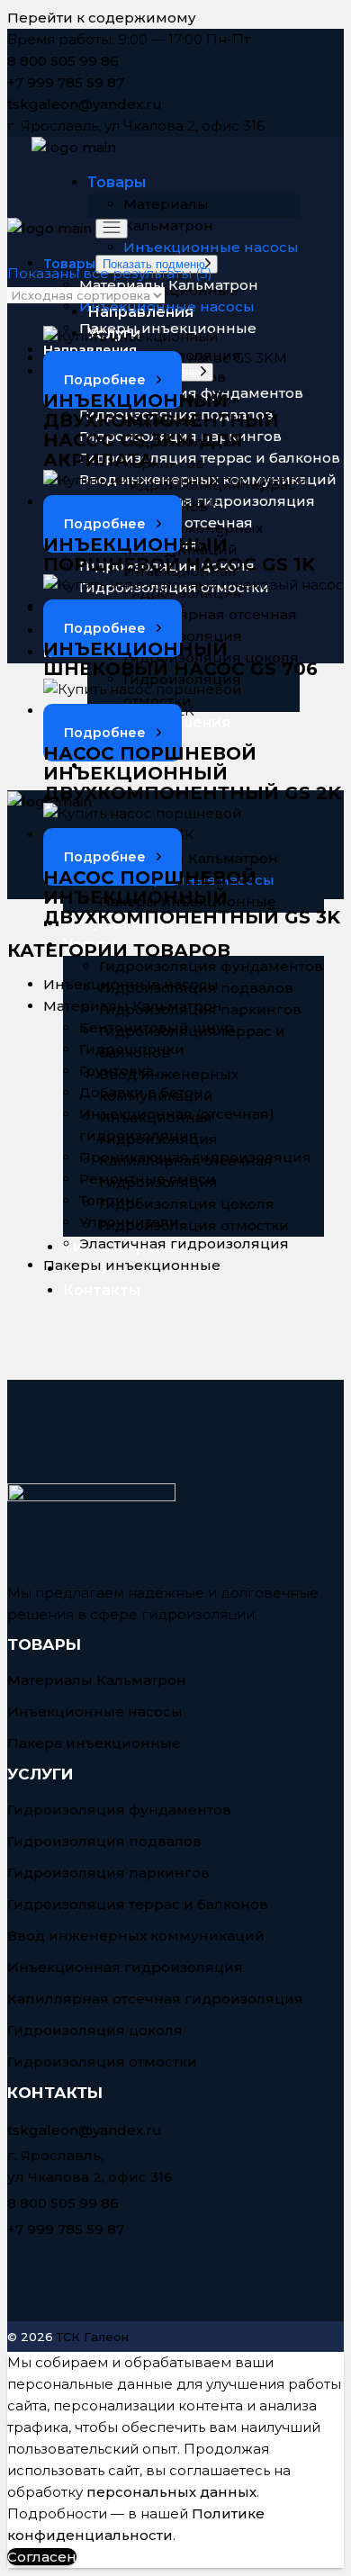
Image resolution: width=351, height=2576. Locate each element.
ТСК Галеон (93, 2337)
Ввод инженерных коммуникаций (136, 1936)
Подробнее (105, 380)
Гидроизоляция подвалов (104, 1841)
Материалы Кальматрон (133, 1006)
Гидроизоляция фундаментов (119, 1810)
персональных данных (171, 2492)
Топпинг (111, 1200)
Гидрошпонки (132, 1049)
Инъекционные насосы (131, 984)
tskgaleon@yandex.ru (85, 104)
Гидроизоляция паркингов (108, 1873)
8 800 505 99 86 (63, 61)
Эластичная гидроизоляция (184, 1243)
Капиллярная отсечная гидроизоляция (155, 1999)
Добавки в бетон (141, 1092)
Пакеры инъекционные (132, 1265)
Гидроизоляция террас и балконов (138, 1904)
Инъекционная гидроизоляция (125, 1967)
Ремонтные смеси (148, 1179)
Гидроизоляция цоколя (95, 2030)
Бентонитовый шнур (157, 1027)
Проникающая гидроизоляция (195, 1157)
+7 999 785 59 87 (66, 82)
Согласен (42, 2557)
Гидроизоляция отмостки (102, 2062)
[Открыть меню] (112, 229)
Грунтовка (117, 1071)
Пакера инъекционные (94, 1743)
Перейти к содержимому (102, 18)
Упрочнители (129, 1222)
